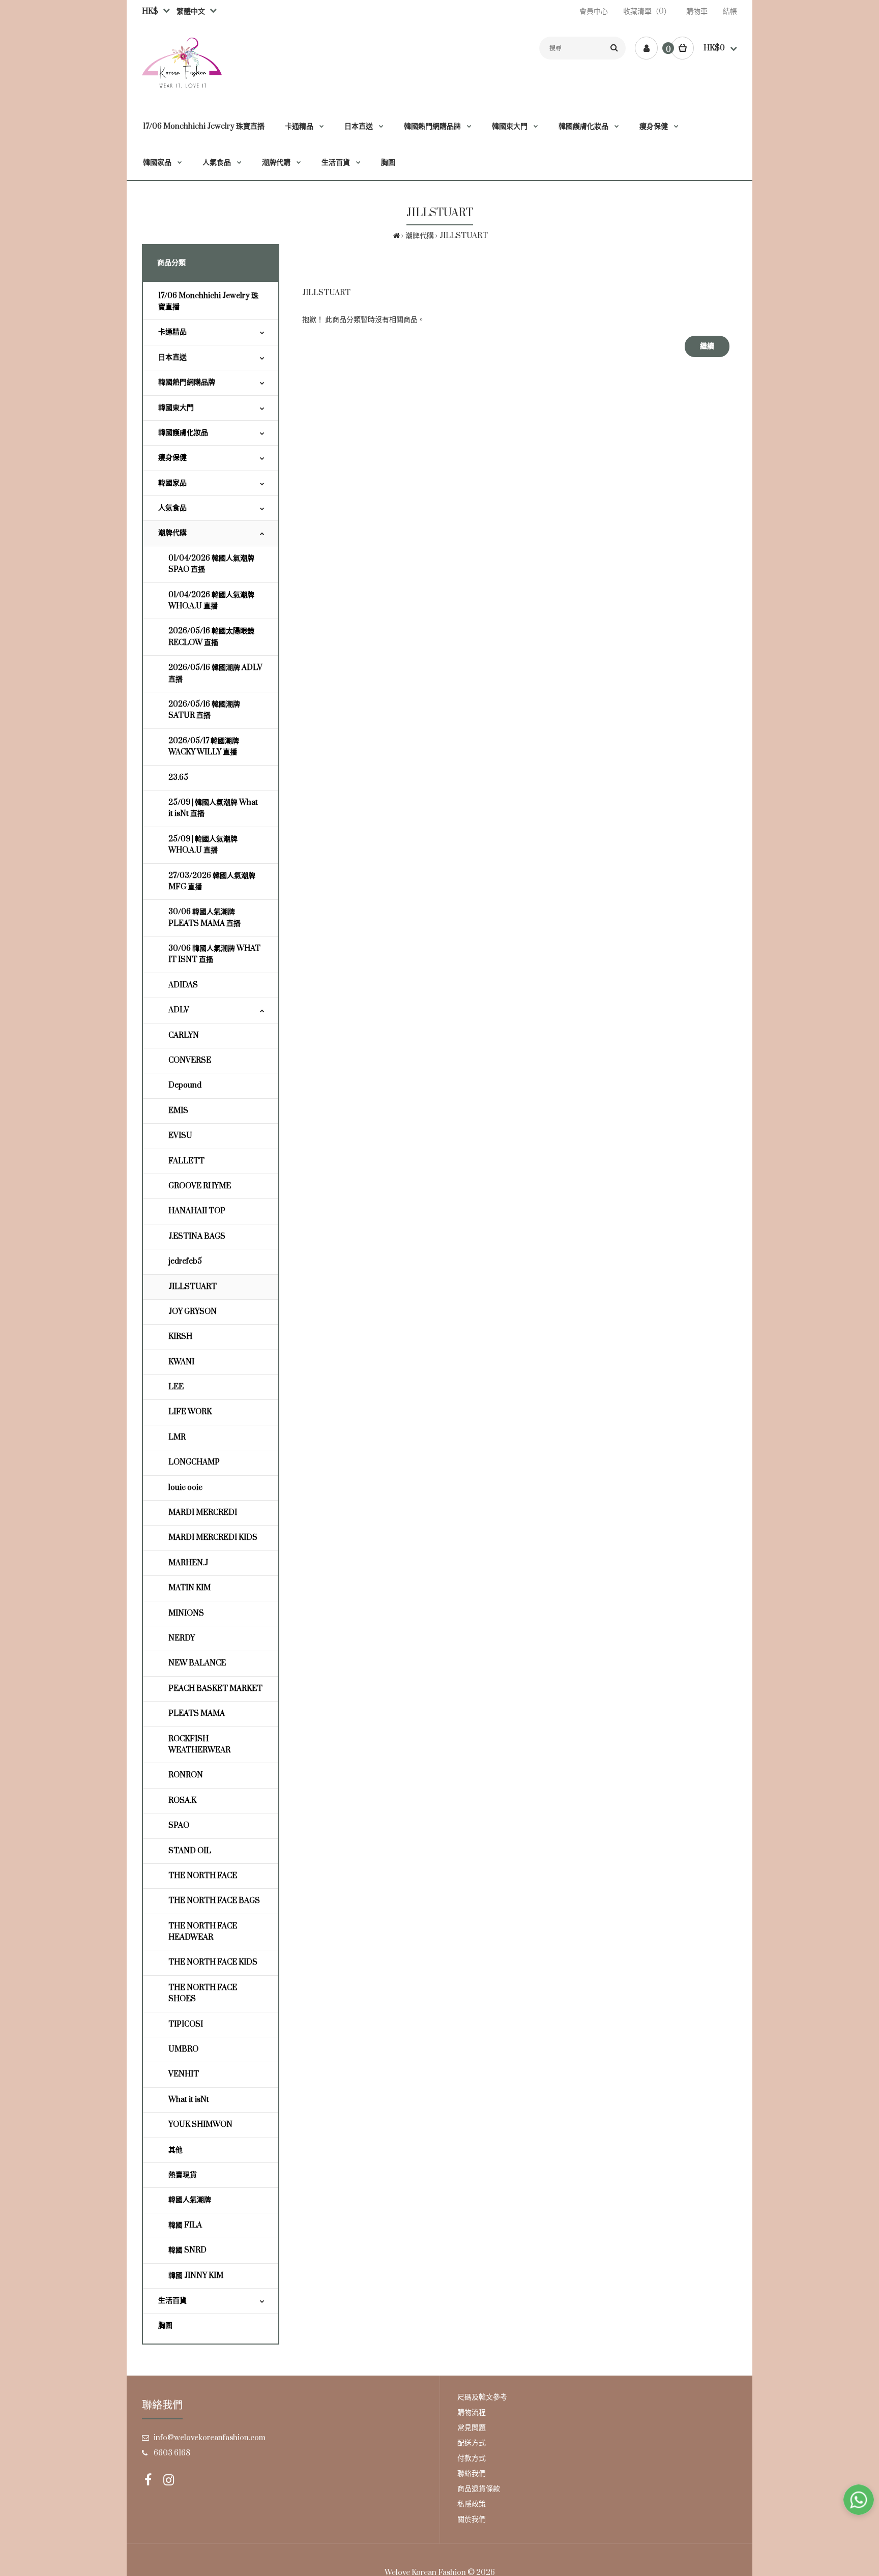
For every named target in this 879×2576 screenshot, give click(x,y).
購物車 (697, 11)
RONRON (186, 1775)
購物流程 (472, 2412)
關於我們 (472, 2519)
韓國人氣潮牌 (190, 2200)
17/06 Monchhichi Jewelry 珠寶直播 (208, 301)
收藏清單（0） (647, 11)
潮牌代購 (420, 236)
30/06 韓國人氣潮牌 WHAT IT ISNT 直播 (214, 954)
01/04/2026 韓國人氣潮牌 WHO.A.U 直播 (211, 601)
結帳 (730, 11)
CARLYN (184, 1035)
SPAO (179, 1825)
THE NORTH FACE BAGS (214, 1901)
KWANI (181, 1362)
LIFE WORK (190, 1412)
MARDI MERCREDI (203, 1513)
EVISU (180, 1136)
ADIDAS (183, 985)
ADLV (179, 1010)
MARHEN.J (188, 1563)
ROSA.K (182, 1801)
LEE (176, 1387)
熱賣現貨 (183, 2175)
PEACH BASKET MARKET (215, 1689)
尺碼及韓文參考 (482, 2397)
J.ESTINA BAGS (197, 1236)
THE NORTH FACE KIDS (213, 1962)
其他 (175, 2150)
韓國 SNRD (187, 2250)
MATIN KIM (189, 1588)
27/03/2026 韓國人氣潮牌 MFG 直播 (212, 881)
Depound (185, 1085)
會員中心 (594, 11)
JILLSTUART (464, 236)
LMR (177, 1437)
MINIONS (186, 1613)
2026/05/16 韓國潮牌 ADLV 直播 (215, 673)
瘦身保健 (172, 458)
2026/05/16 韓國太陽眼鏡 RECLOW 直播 (211, 637)
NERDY (182, 1638)
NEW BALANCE (197, 1663)
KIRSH (180, 1337)
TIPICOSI (186, 2024)
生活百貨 (172, 2301)
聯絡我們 (472, 2473)
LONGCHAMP (194, 1462)
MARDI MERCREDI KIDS (213, 1538)
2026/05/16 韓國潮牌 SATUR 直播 (204, 710)
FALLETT (186, 1161)
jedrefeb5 (185, 1261)
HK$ (150, 11)
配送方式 (472, 2443)
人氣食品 (172, 508)
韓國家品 (172, 483)
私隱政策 (472, 2504)
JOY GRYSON (193, 1312)
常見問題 (472, 2428)
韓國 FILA (185, 2225)
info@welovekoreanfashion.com (210, 2438)
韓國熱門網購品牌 (187, 382)
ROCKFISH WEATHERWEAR (199, 1745)
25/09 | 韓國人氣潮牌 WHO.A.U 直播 (203, 845)
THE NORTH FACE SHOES (203, 1993)
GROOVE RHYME (200, 1186)
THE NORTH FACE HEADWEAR (203, 1932)
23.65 (178, 778)
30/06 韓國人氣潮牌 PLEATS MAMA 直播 (204, 917)
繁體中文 (189, 11)
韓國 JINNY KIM (196, 2276)
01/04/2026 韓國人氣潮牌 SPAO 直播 (211, 564)
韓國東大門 (176, 408)
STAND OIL (190, 1851)
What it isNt (189, 2100)
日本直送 (172, 357)
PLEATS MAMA (197, 1714)
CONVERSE (190, 1060)
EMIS (178, 1111)
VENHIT (184, 2074)
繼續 (707, 346)
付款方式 (472, 2458)
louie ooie (185, 1488)
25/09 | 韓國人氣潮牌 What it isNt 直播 (213, 808)
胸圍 (165, 2325)
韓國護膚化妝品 (183, 433)
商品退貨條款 (479, 2489)
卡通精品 (172, 332)
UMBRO (183, 2049)
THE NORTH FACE (203, 1876)
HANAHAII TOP (197, 1211)
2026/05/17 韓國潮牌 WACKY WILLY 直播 (204, 747)
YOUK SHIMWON (200, 2125)
